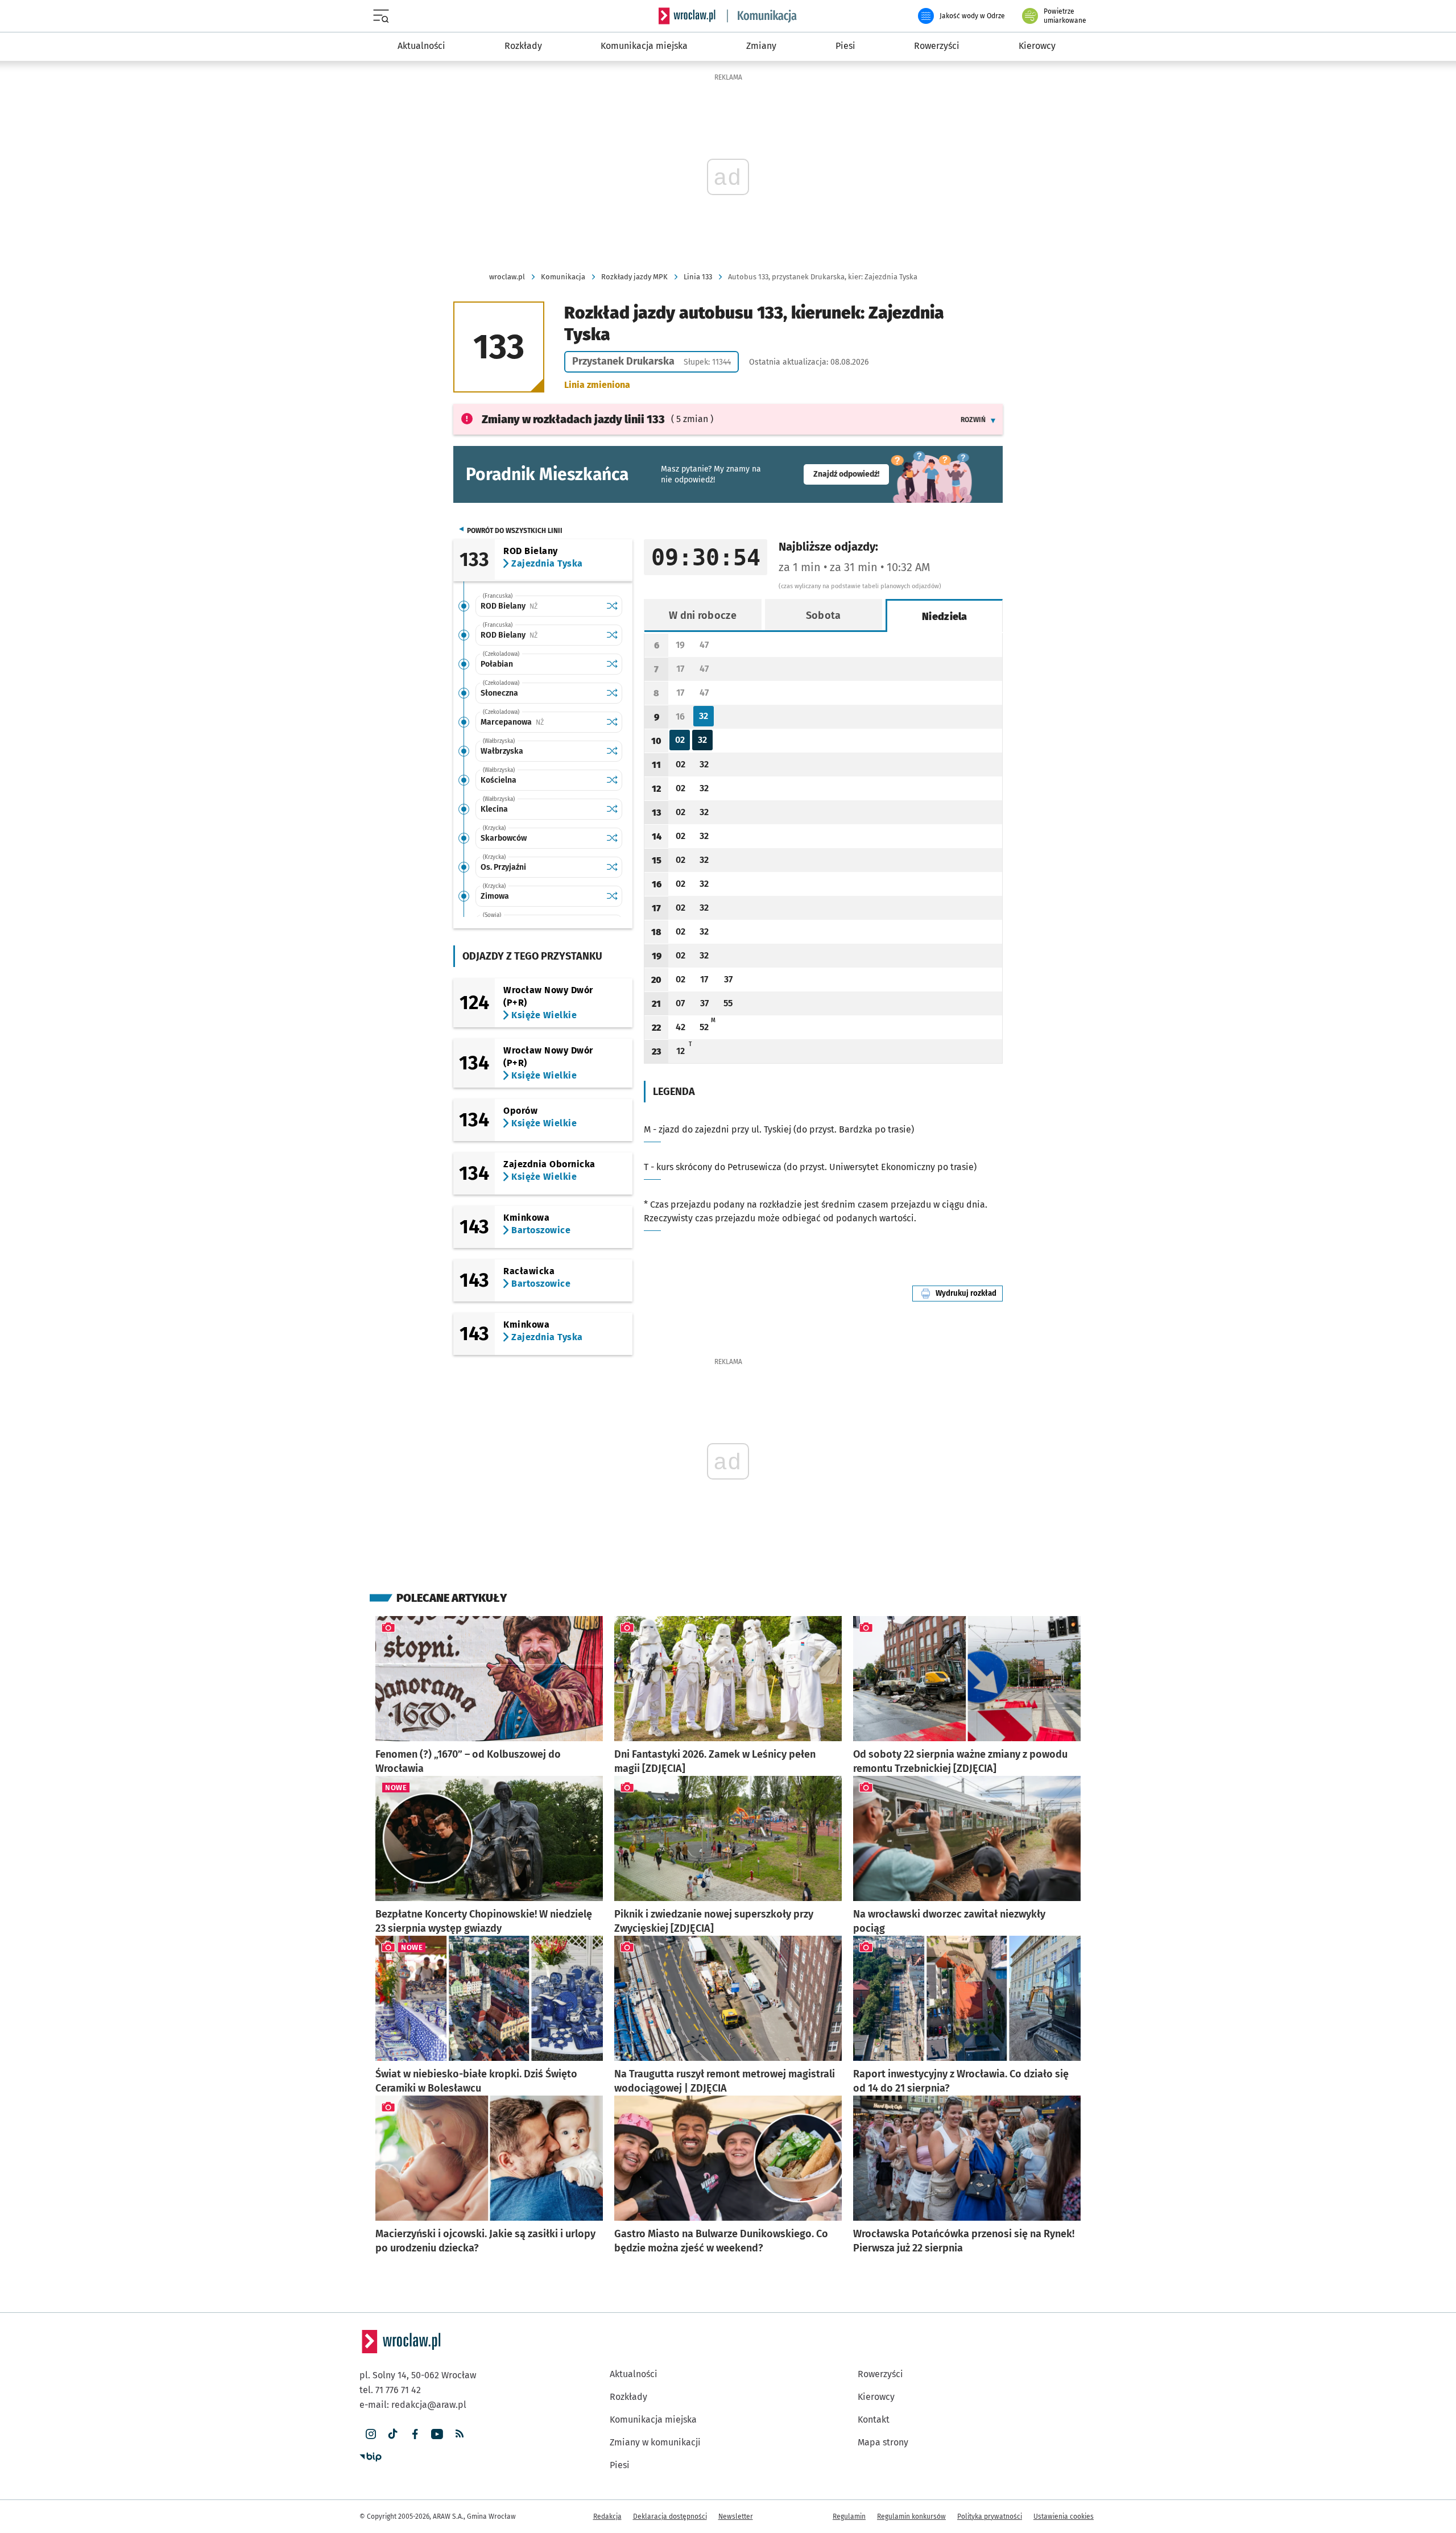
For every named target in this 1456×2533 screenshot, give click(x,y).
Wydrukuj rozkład (969, 1293)
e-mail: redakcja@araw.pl (413, 2405)
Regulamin (849, 2517)
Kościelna (499, 780)
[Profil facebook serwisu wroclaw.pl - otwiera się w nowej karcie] (415, 2434)
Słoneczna (499, 693)
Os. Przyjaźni (503, 867)
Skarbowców (504, 838)
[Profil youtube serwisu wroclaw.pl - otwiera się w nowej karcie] (437, 2434)
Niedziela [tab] (945, 617)
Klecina (494, 809)
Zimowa (495, 896)
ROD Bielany (541, 606)
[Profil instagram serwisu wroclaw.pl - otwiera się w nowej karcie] (371, 2434)
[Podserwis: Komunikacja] (762, 16)
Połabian (497, 664)
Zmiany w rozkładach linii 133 (573, 419)
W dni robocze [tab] (703, 615)
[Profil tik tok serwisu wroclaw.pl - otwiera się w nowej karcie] (393, 2434)
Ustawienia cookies (1064, 2517)
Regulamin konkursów (911, 2517)
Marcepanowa (541, 722)
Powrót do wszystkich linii (515, 531)
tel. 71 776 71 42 (390, 2390)
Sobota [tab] (824, 615)
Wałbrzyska (502, 751)
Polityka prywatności (990, 2517)
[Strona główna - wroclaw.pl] (687, 16)
